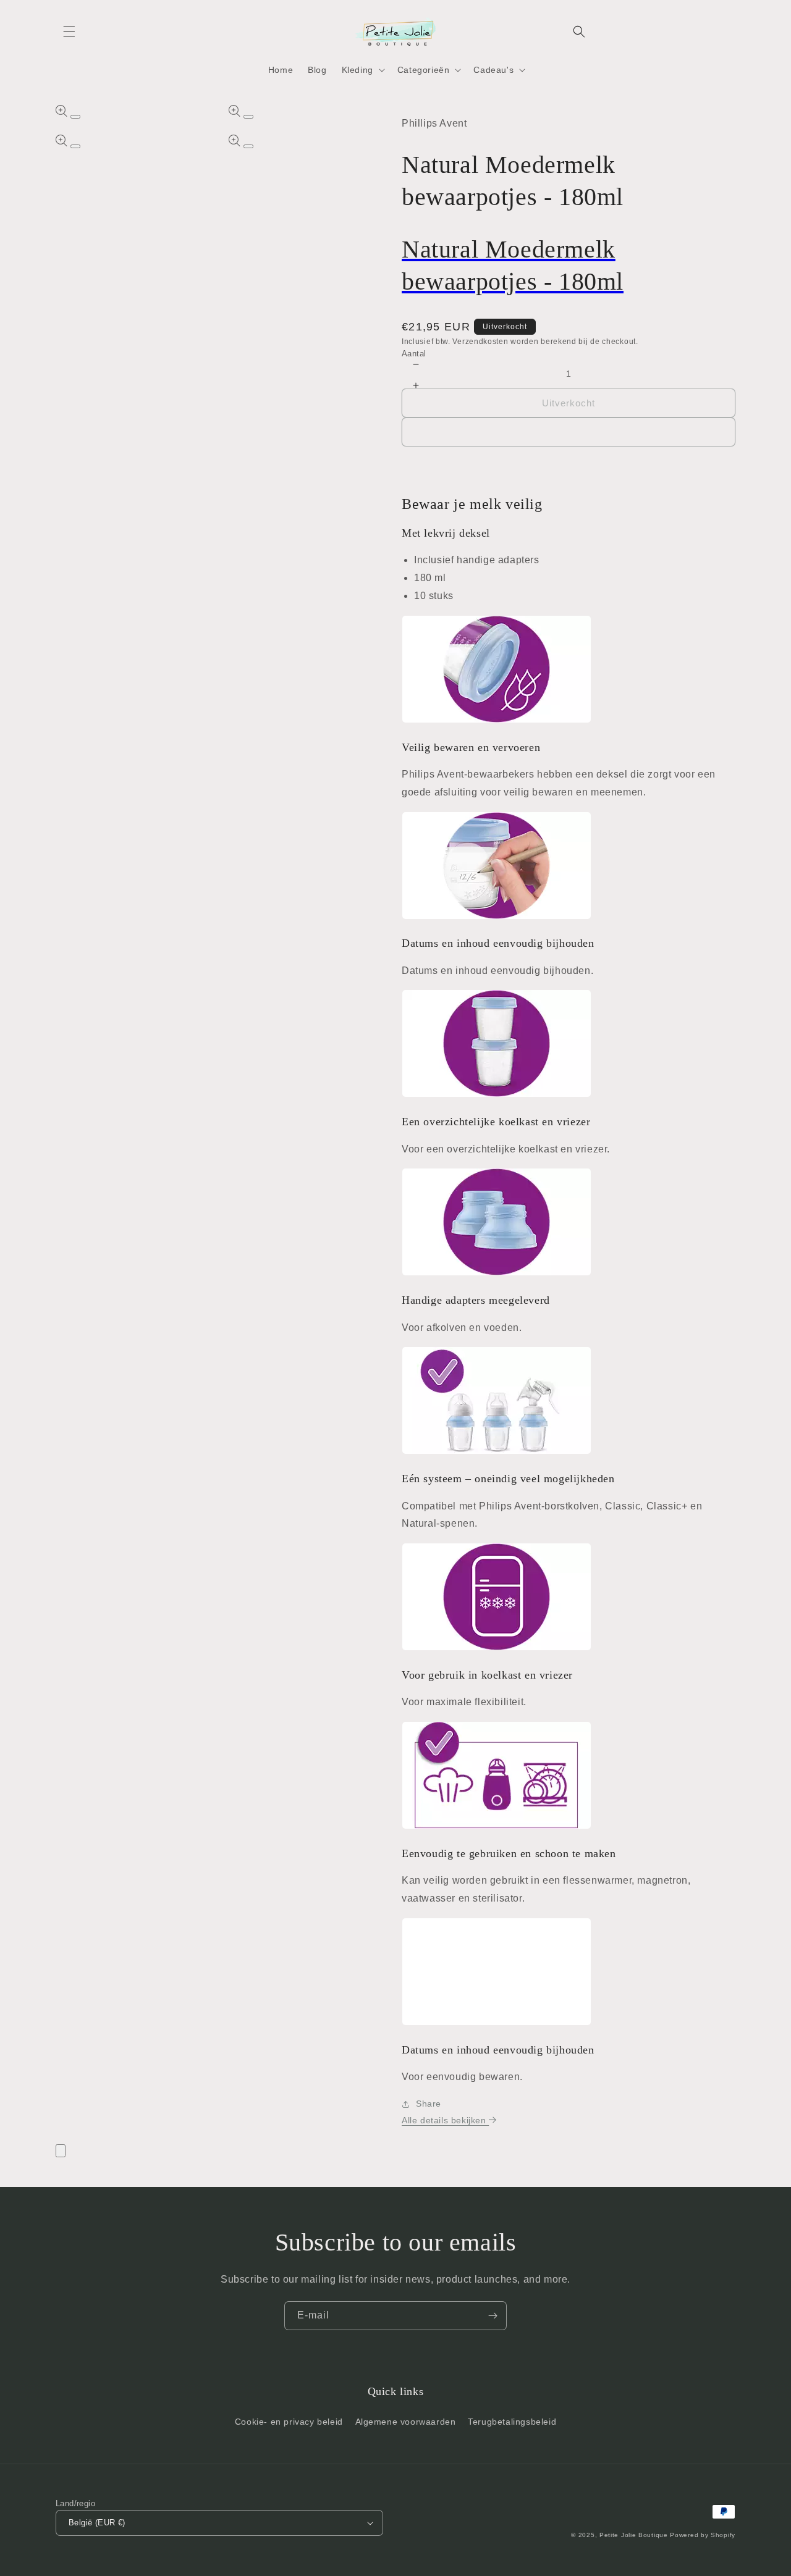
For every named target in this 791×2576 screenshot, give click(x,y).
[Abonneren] (493, 2316)
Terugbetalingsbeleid (512, 2422)
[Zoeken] (579, 31)
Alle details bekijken (445, 2120)
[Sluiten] (61, 2151)
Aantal (414, 354)
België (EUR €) (97, 2523)
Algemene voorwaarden (406, 2422)
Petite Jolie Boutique (634, 2535)
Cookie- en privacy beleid (289, 2422)
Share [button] (429, 2104)
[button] (69, 31)
